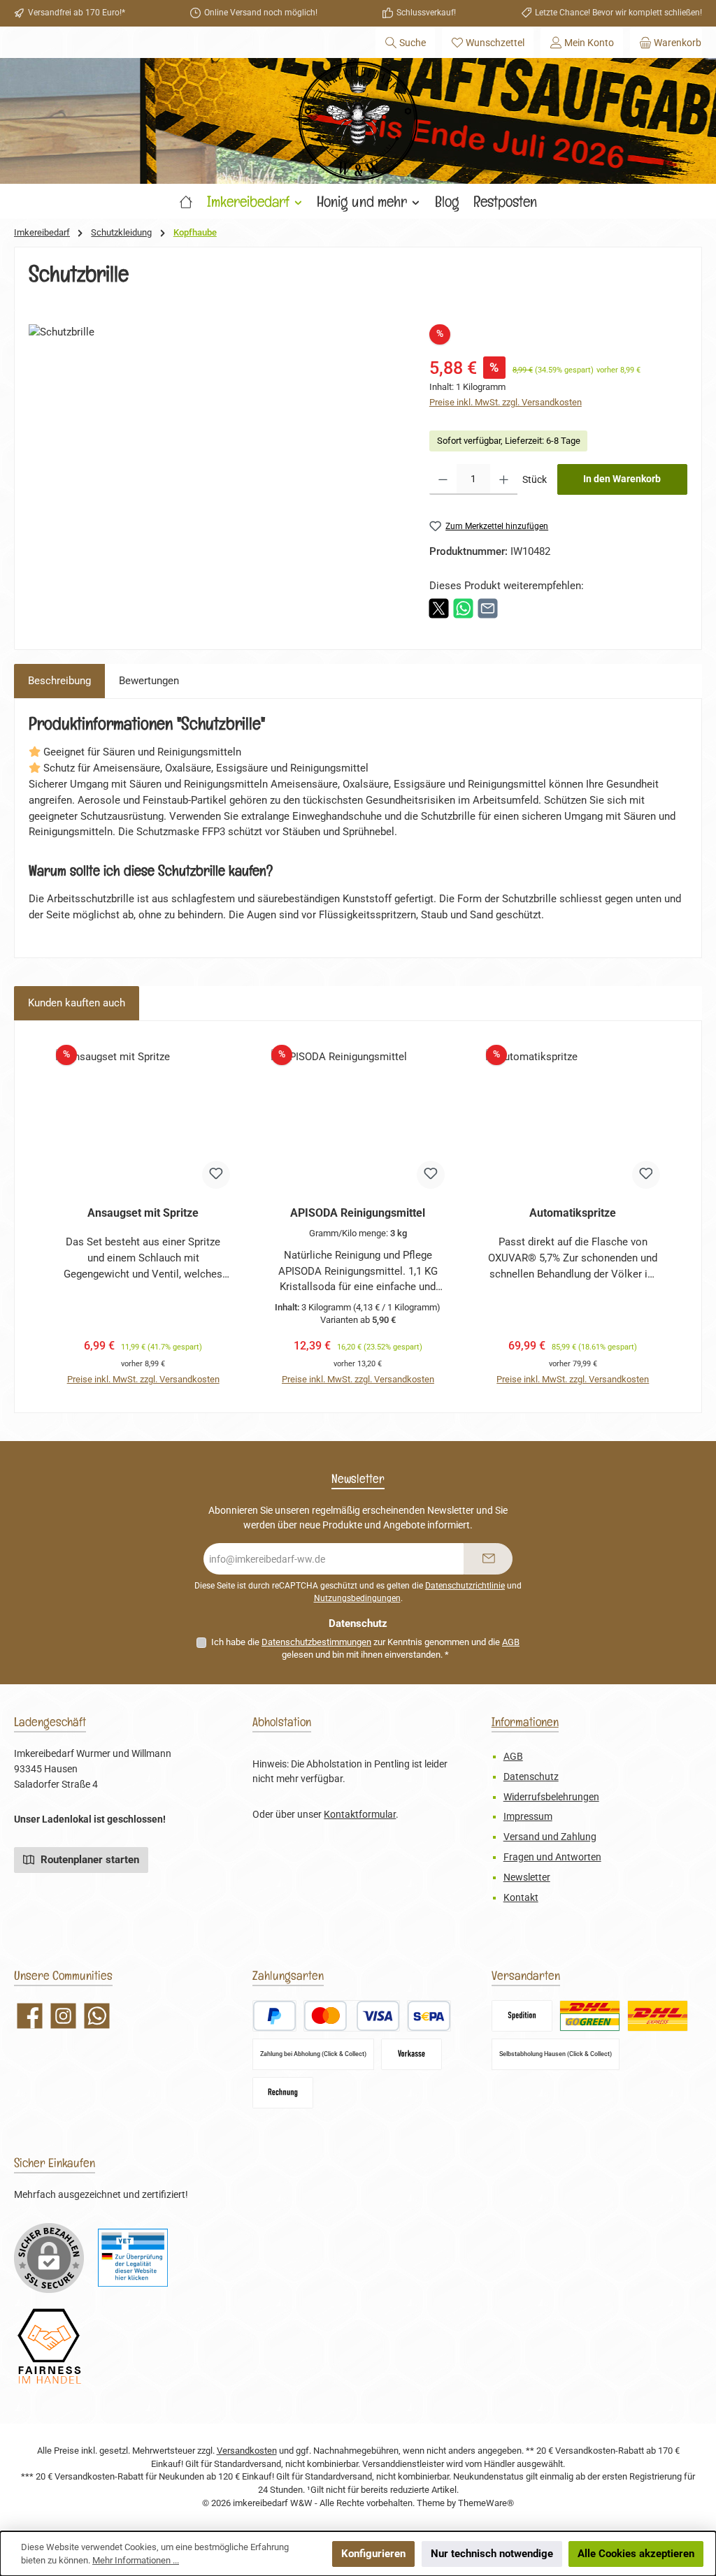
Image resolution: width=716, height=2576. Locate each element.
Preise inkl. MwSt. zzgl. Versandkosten (506, 402)
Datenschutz (531, 1777)
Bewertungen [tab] (149, 681)
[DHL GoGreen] (590, 2016)
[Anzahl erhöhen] (504, 479)
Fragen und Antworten (552, 1857)
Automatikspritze (573, 1213)
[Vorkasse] (411, 2054)
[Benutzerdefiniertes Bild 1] (133, 2258)
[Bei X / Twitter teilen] (439, 607)
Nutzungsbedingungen (357, 1598)
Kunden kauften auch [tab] (77, 1003)
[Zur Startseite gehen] (358, 121)
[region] (215, 475)
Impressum (528, 1817)
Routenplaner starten (88, 1860)
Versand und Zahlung (550, 1837)
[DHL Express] (658, 2016)
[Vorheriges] (39, 1216)
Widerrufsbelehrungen (551, 1797)
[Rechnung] (283, 2093)
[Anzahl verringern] (443, 479)
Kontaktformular (360, 1815)
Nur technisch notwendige (492, 2554)
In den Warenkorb (622, 479)
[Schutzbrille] (215, 475)
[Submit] (488, 1559)
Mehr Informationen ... (136, 2560)
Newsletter (527, 1877)
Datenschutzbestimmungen (316, 1642)
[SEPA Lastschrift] (429, 2016)
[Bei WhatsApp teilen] (463, 607)
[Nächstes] (677, 1216)
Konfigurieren (373, 2554)
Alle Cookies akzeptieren (636, 2554)
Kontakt (521, 1898)
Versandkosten (247, 2451)
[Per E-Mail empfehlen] (488, 607)
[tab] (59, 681)
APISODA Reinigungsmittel (358, 1213)
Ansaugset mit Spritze (143, 1213)
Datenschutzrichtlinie (465, 1586)
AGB (511, 1642)
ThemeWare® (486, 2503)
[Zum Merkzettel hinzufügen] (216, 1175)
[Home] (186, 201)
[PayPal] (274, 2016)
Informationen (525, 1722)
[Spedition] (522, 2016)
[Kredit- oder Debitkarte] (352, 2016)
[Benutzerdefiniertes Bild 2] (49, 2346)
